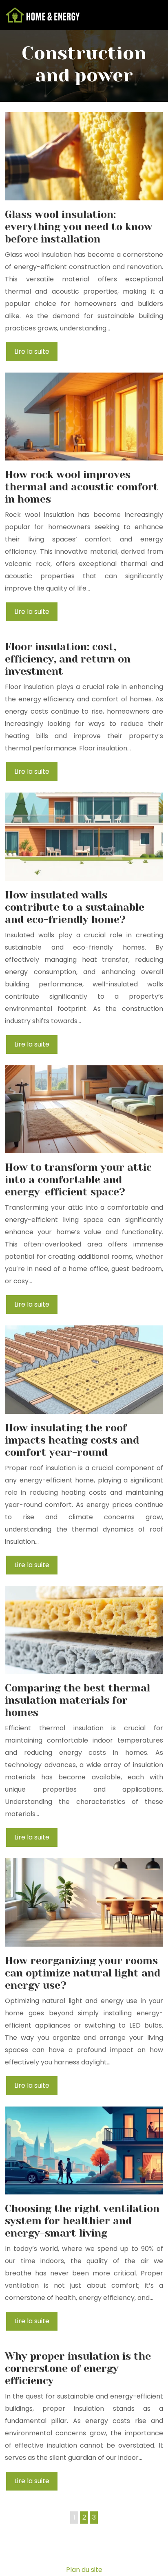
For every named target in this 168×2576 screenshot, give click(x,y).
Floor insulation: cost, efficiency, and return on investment (68, 659)
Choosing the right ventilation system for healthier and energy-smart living (82, 2221)
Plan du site (84, 2570)
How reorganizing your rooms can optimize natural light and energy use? (83, 1973)
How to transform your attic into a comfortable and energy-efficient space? (78, 1180)
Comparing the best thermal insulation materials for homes (77, 1700)
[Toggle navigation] (153, 15)
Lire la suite (32, 351)
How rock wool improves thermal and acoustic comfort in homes (82, 487)
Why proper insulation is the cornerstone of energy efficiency (78, 2368)
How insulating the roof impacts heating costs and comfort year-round (72, 1440)
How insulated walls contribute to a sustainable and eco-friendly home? (75, 907)
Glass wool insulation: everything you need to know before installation (79, 227)
